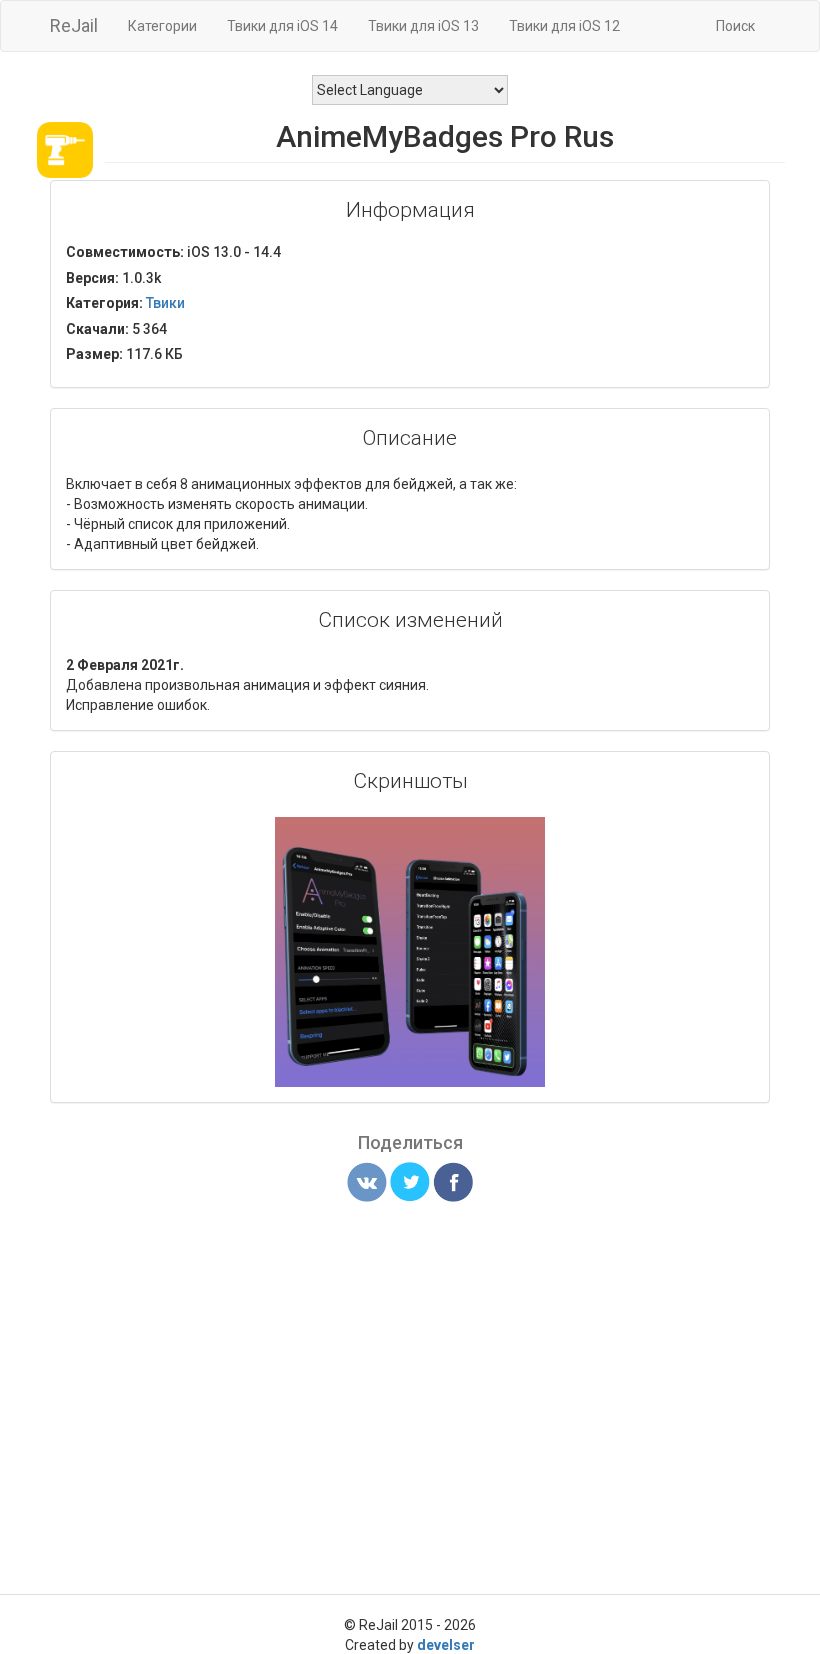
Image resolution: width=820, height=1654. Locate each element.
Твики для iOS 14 (282, 26)
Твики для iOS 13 (423, 26)
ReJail (74, 25)
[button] (527, 835)
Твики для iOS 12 (564, 26)
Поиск (735, 26)
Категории (162, 26)
